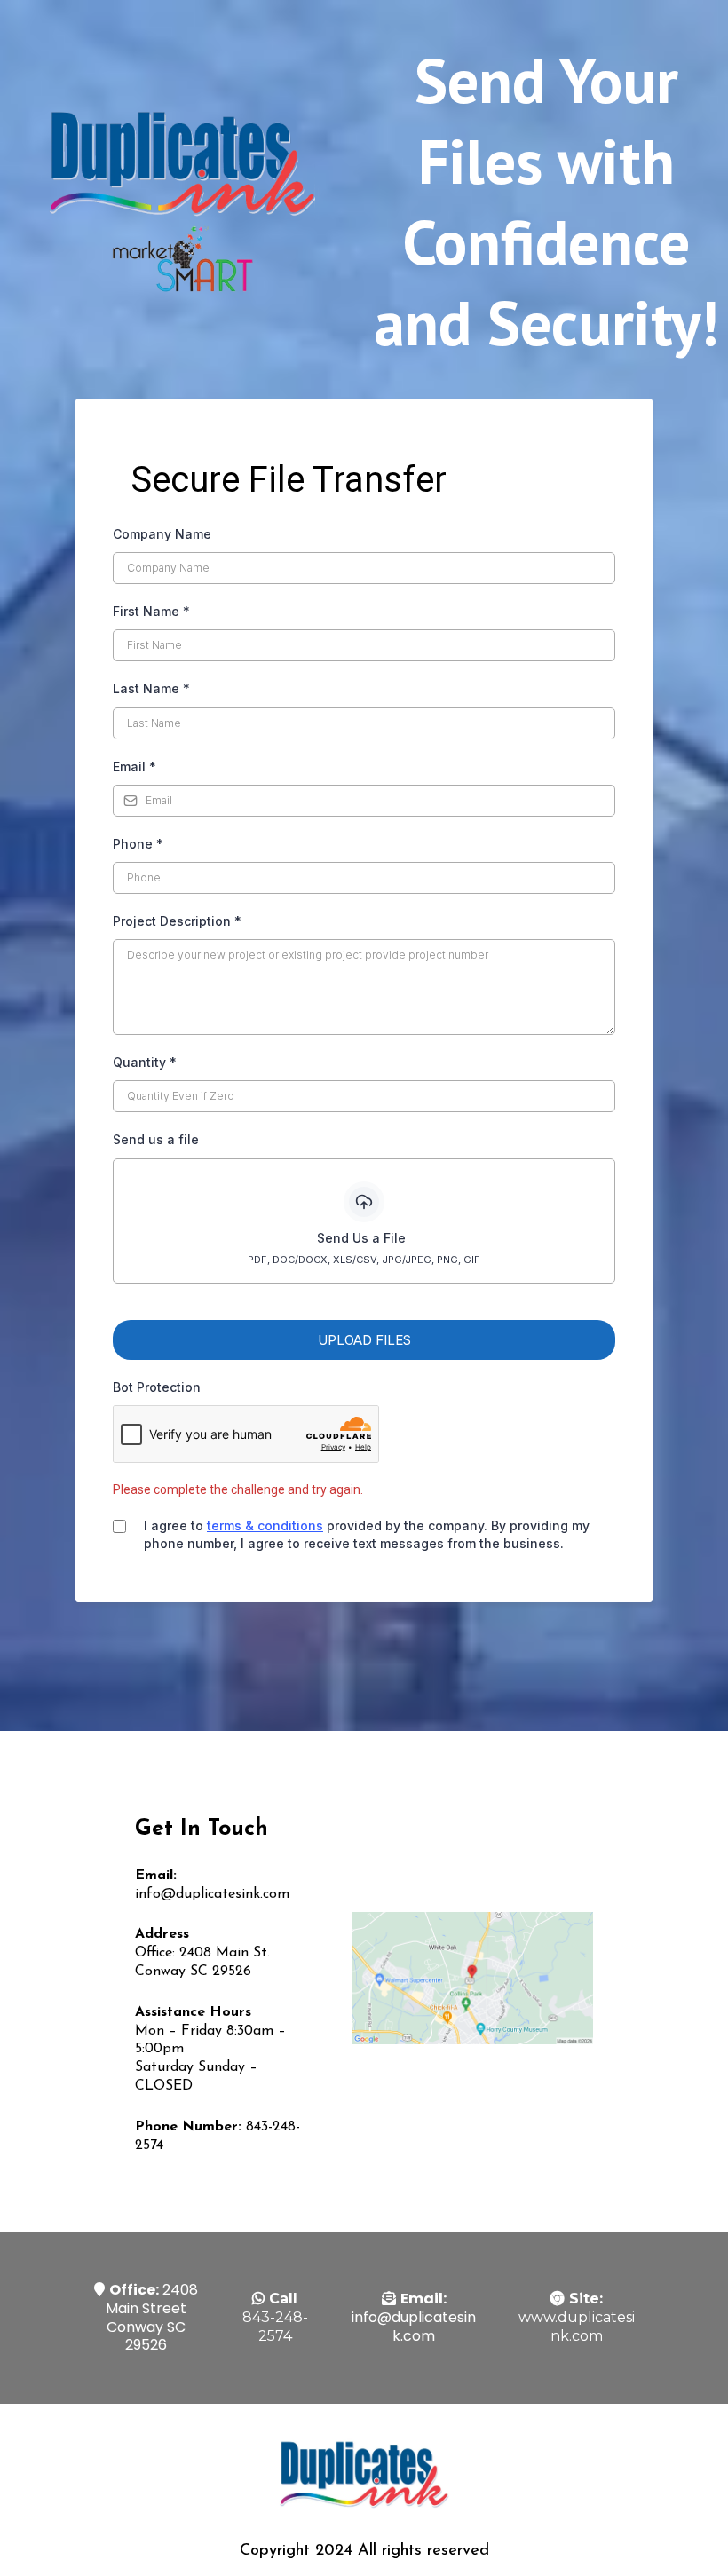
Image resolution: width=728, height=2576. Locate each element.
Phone (138, 844)
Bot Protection (157, 1387)
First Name (151, 611)
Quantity (145, 1062)
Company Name (162, 534)
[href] (472, 1978)
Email (135, 766)
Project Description (177, 921)
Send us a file (156, 1139)
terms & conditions (265, 1525)
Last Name (151, 688)
